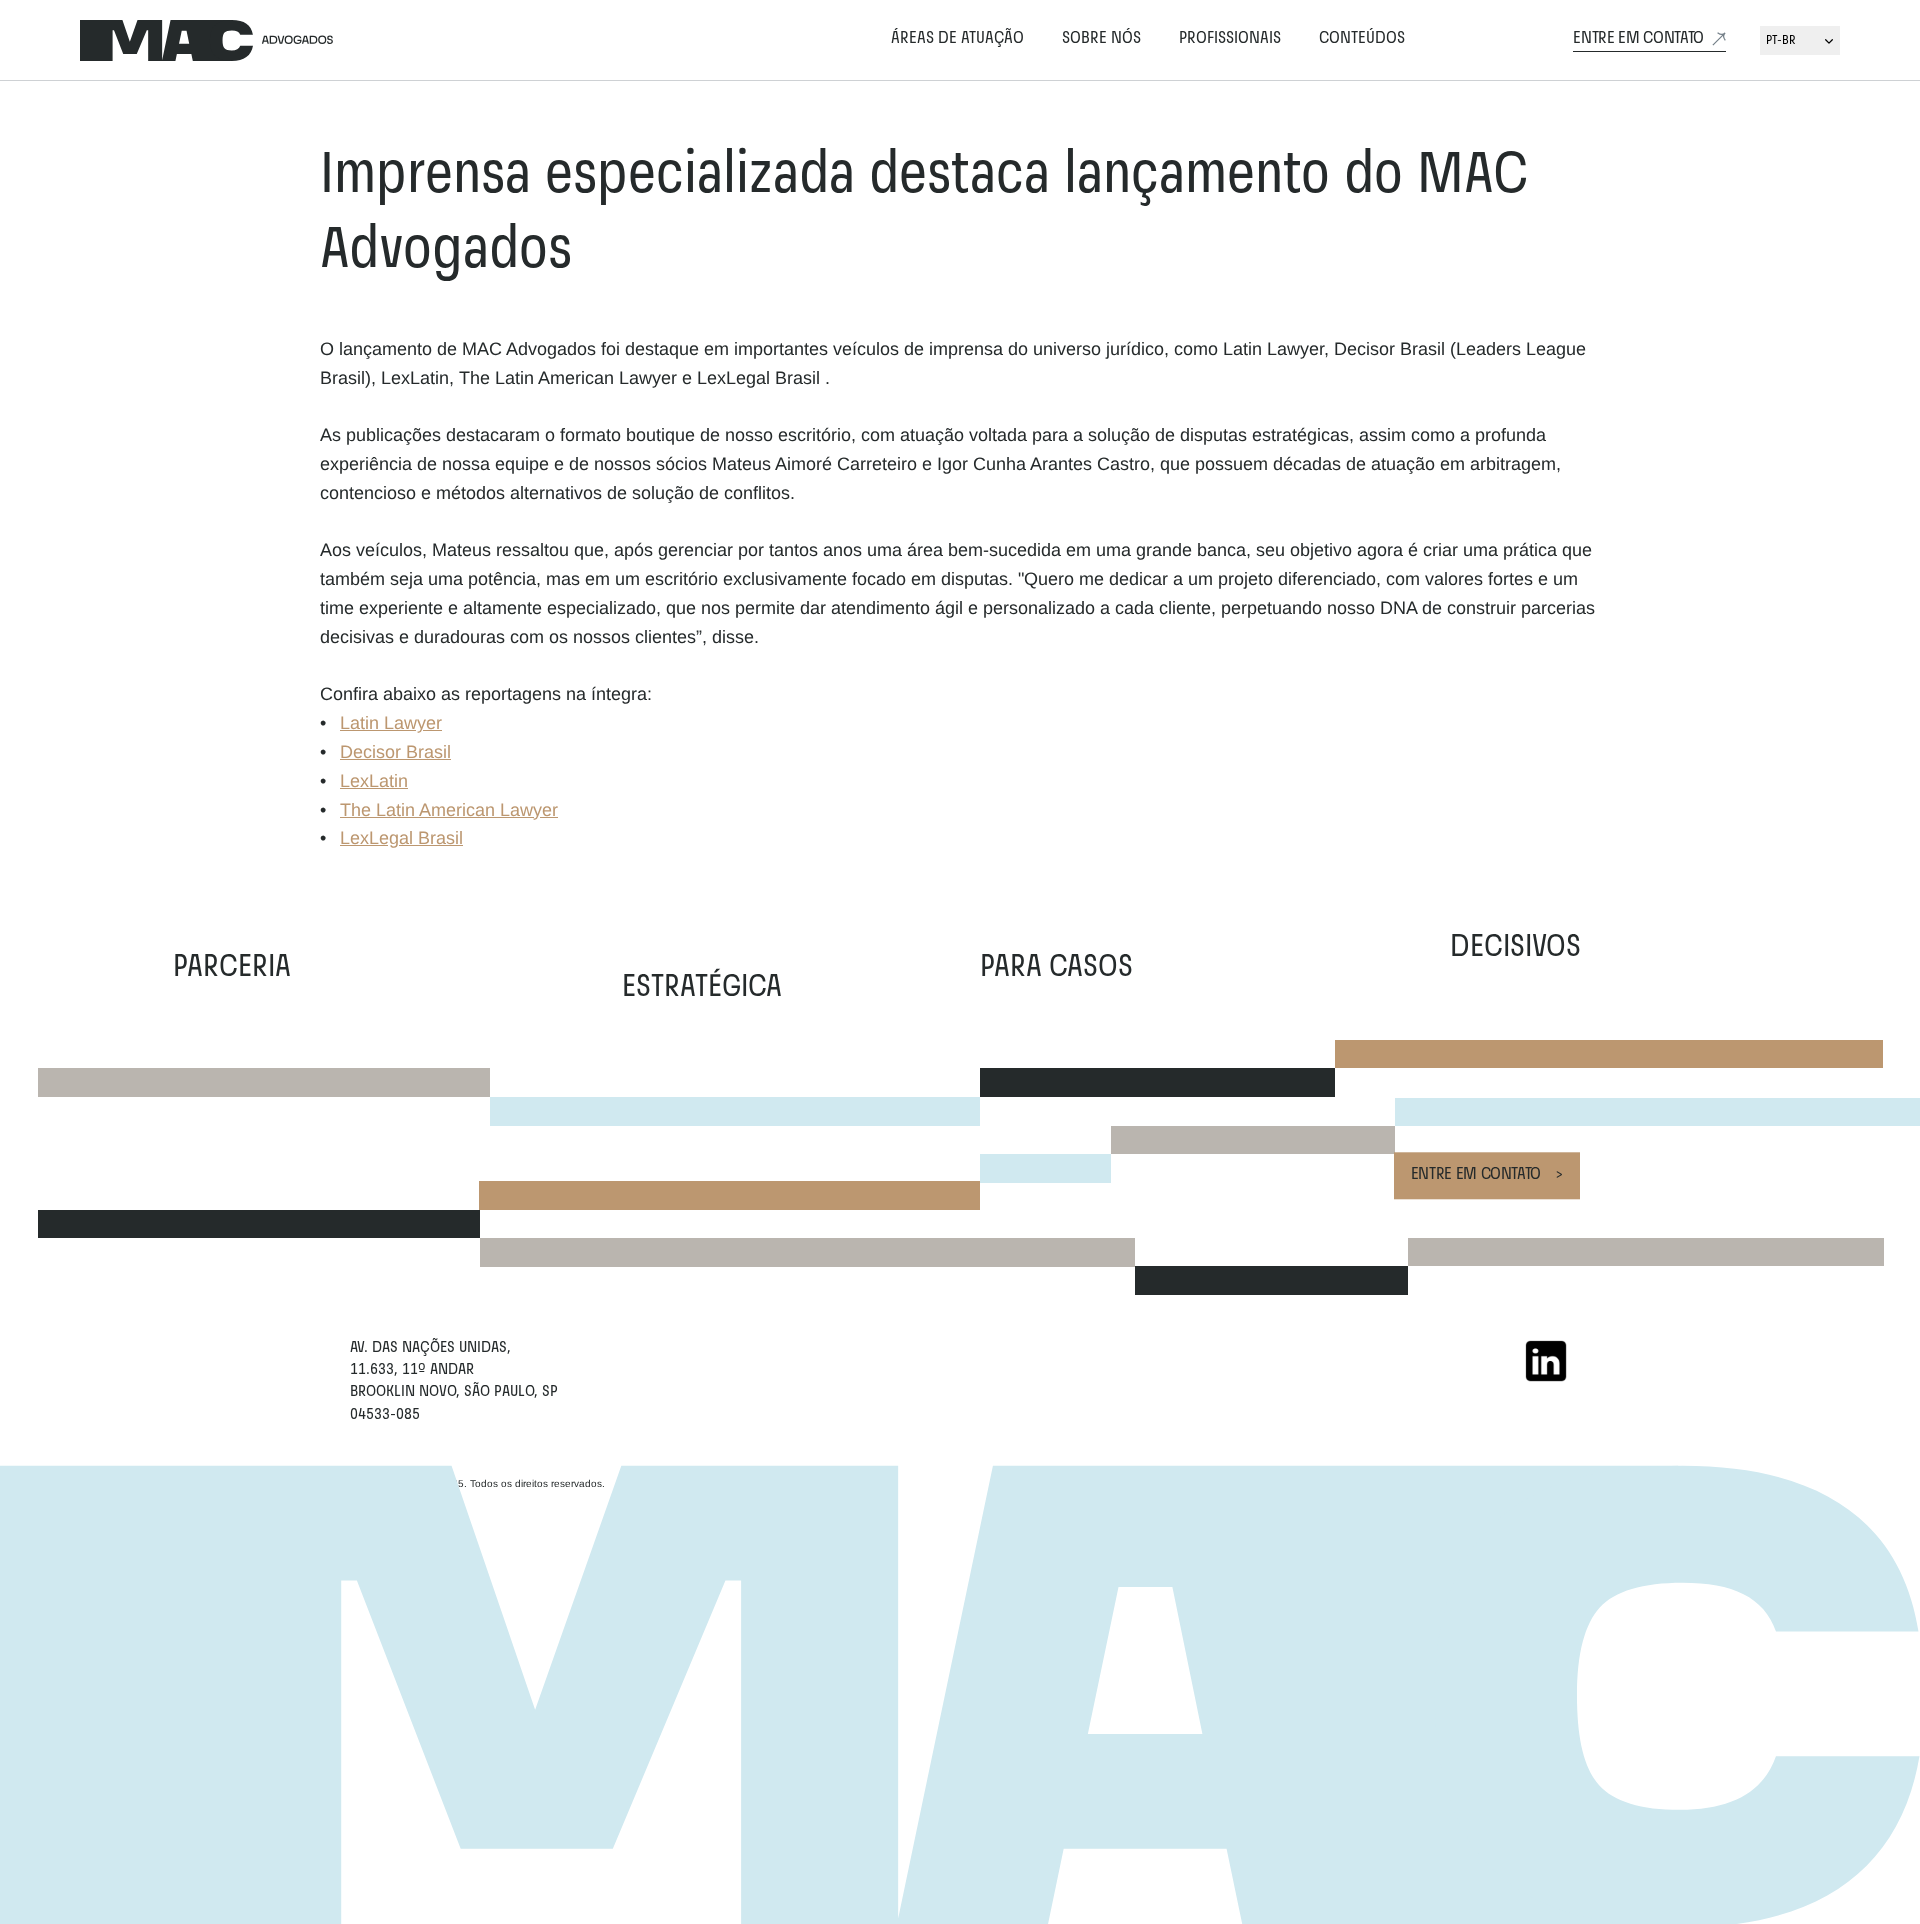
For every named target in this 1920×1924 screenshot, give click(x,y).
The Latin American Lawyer (449, 810)
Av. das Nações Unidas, (430, 1348)
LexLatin (374, 781)
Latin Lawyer (391, 723)
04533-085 (385, 1415)
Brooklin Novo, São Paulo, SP (454, 1392)
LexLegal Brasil (401, 838)
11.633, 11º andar (414, 1370)
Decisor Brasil (395, 752)
